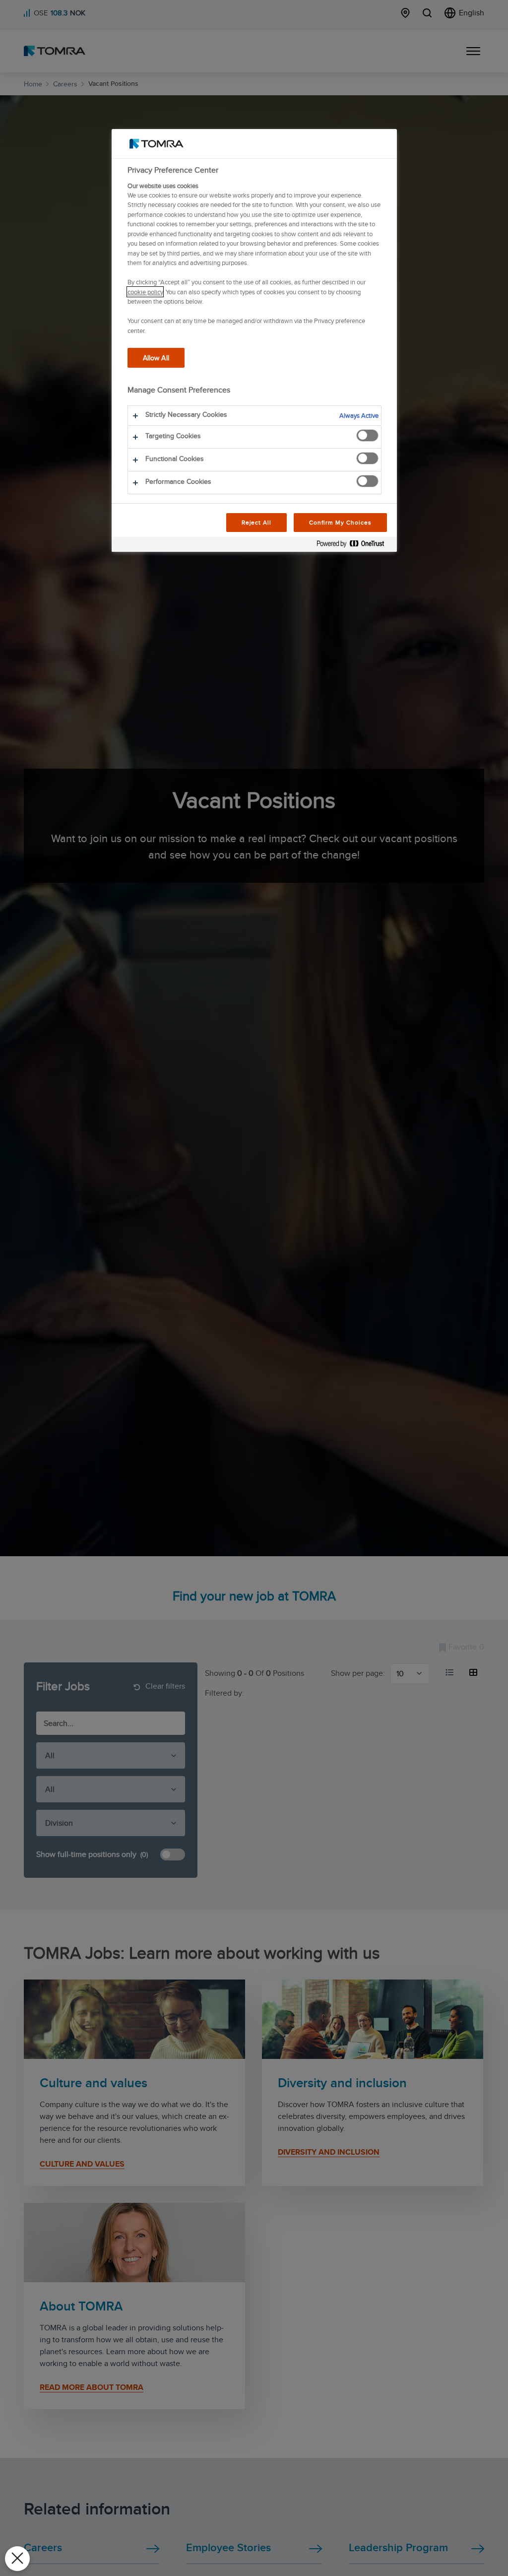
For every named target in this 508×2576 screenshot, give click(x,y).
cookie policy (145, 292)
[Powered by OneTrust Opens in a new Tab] (354, 546)
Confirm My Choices (340, 522)
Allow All (156, 358)
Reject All (257, 522)
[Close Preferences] (17, 2559)
